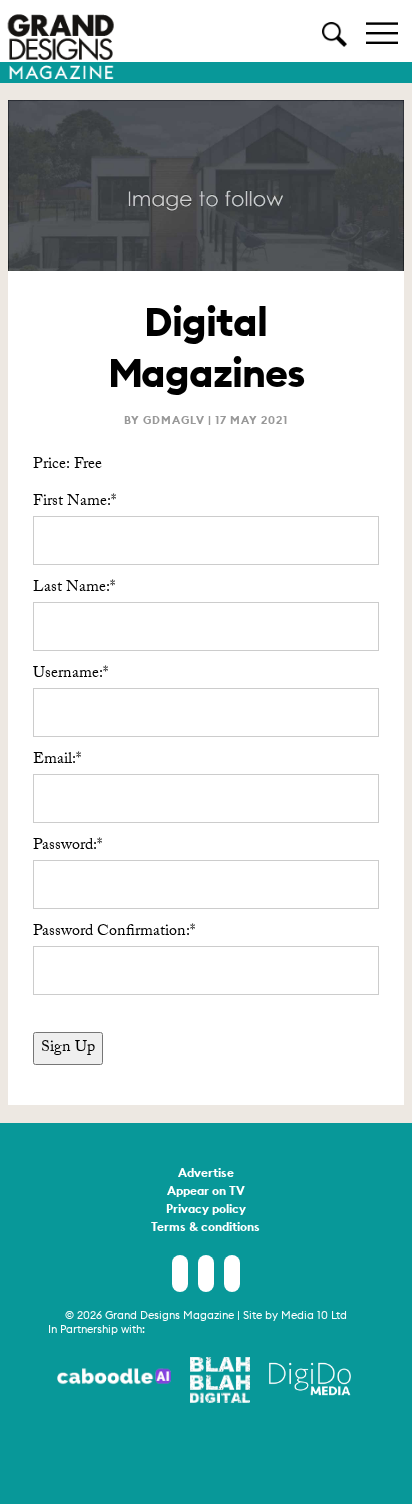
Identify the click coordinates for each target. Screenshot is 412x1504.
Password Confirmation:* (114, 932)
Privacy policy (206, 1210)
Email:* (57, 760)
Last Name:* (74, 588)
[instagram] (232, 1273)
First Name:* (74, 502)
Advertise (206, 1174)
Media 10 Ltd (314, 1315)
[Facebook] (180, 1273)
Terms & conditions (205, 1228)
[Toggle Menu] (382, 31)
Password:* (67, 846)
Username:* (70, 674)
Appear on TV (206, 1192)
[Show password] (346, 884)
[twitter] (206, 1273)
